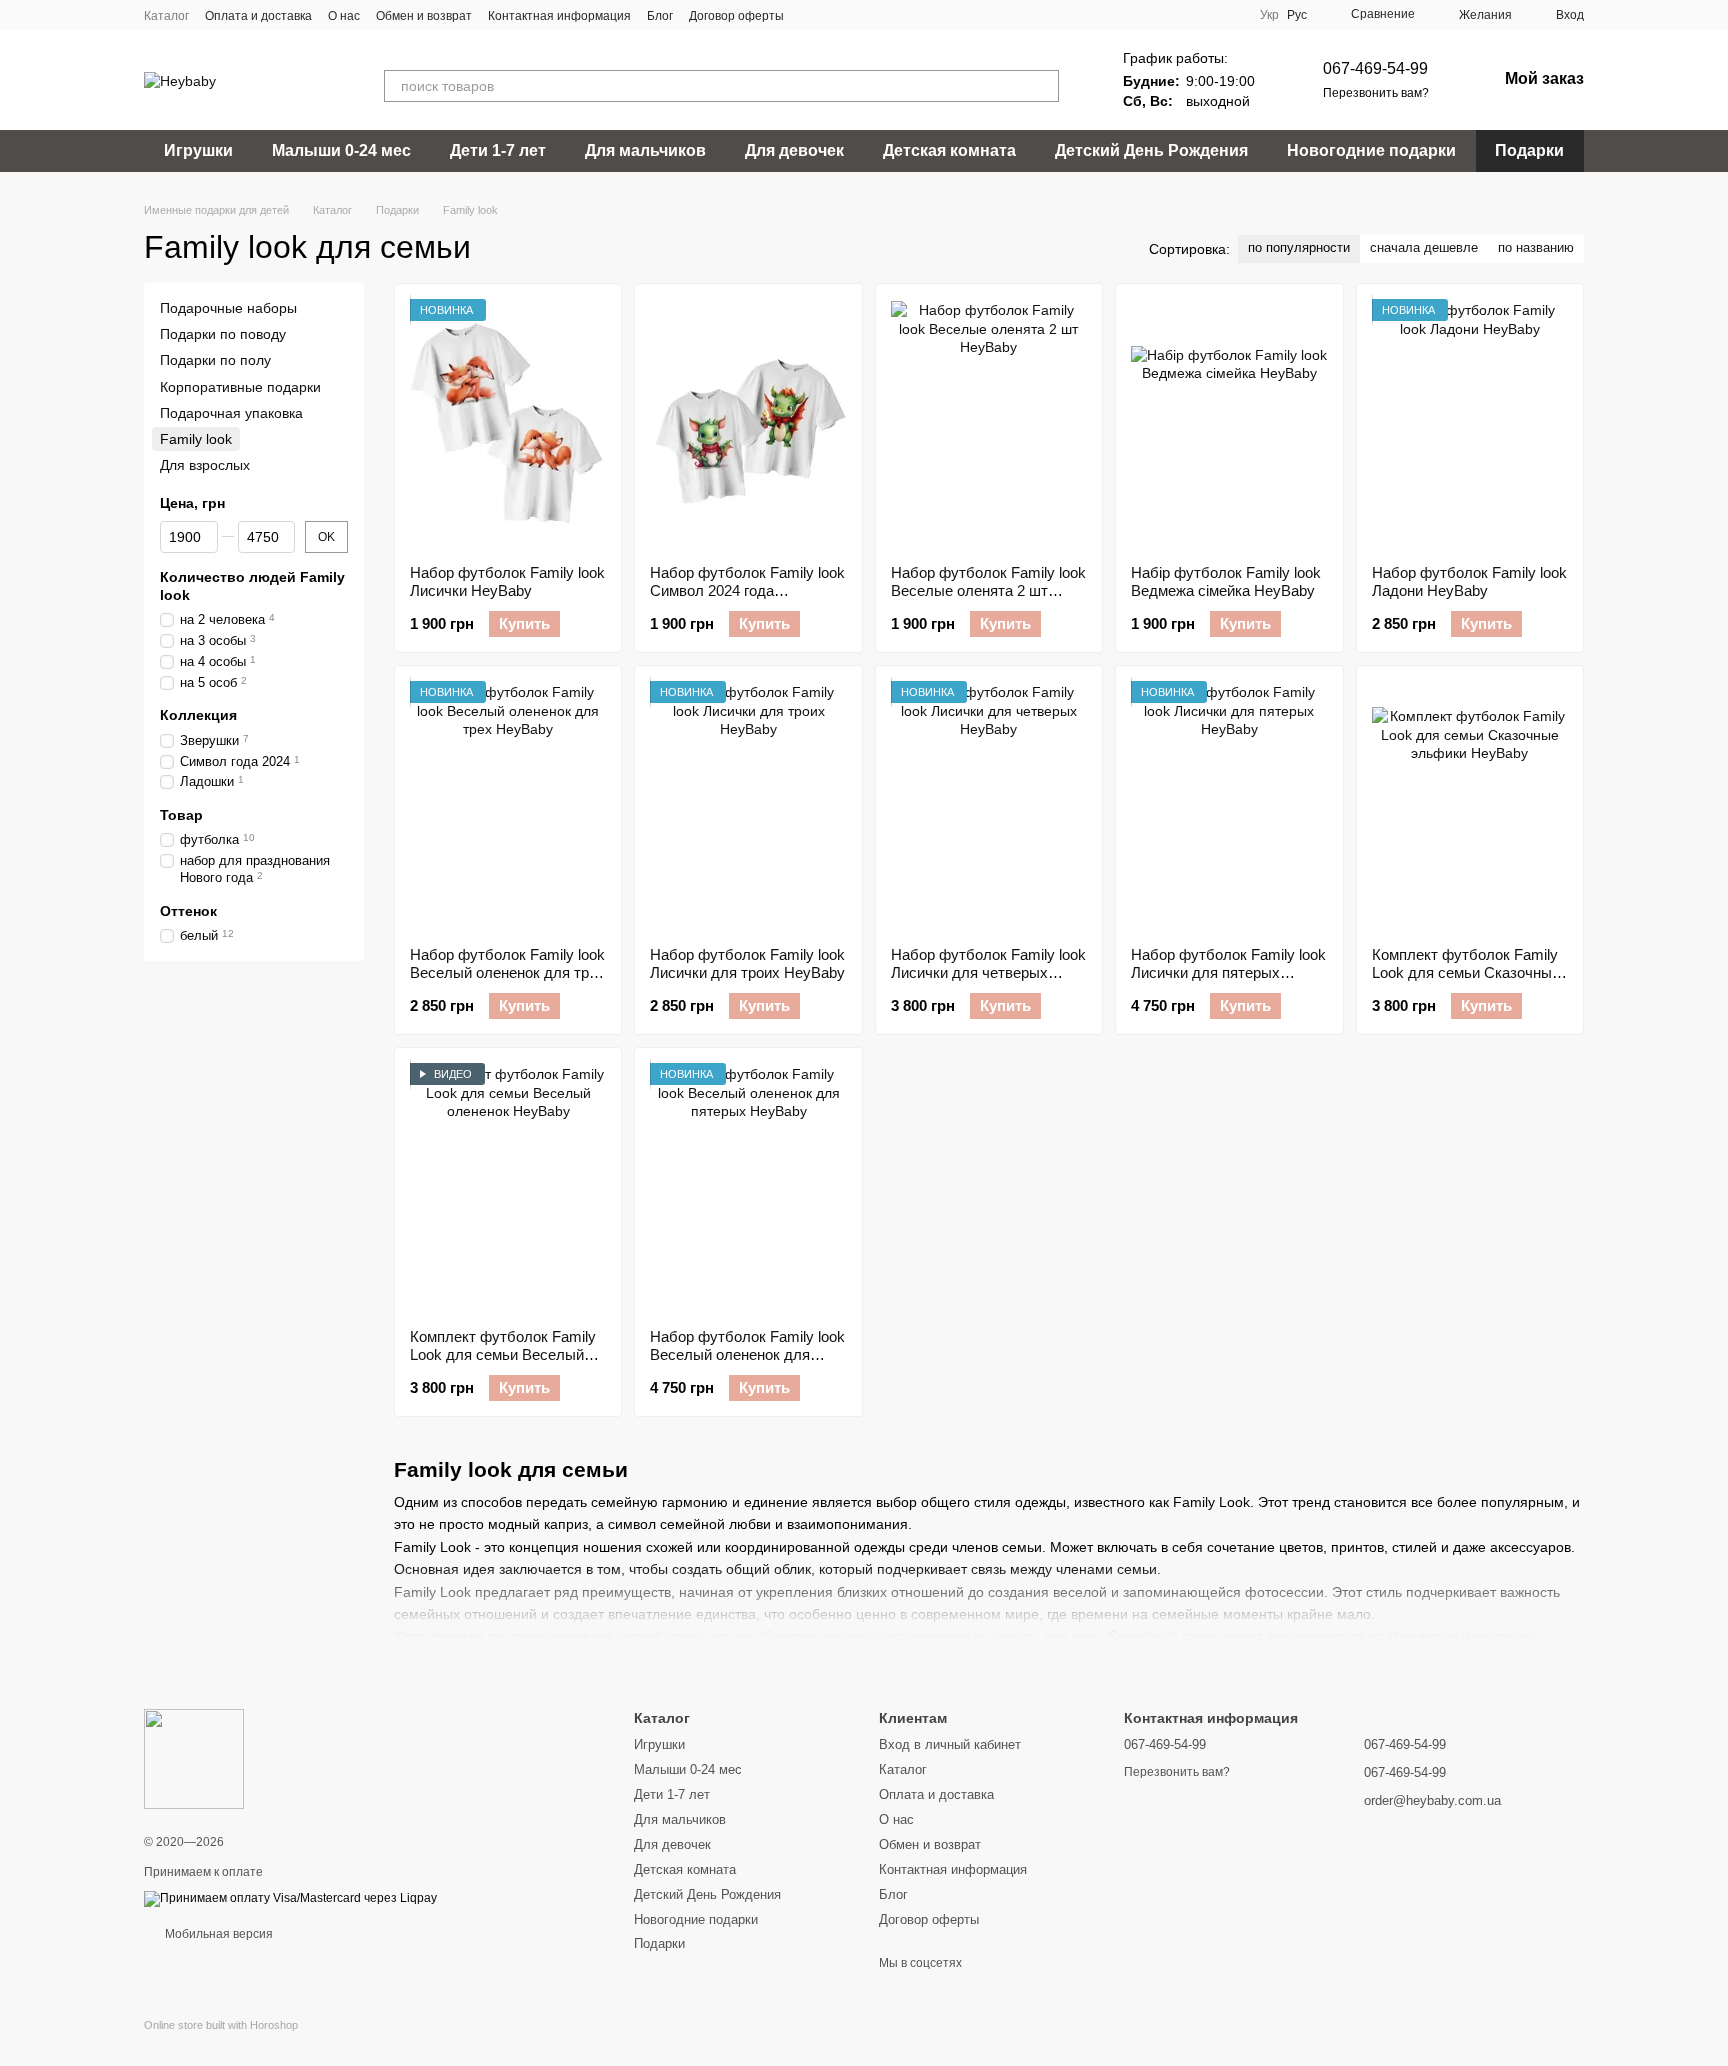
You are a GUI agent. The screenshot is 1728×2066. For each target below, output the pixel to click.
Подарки (1529, 150)
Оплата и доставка (258, 16)
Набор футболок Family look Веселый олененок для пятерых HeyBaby (747, 1354)
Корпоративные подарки (240, 387)
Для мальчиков (645, 150)
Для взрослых (205, 465)
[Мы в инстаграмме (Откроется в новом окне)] (860, 15)
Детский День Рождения (1151, 150)
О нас (344, 16)
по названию (1536, 247)
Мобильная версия (217, 1934)
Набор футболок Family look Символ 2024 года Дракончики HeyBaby (747, 590)
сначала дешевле (1424, 247)
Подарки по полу (215, 361)
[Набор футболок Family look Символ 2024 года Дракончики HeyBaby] (748, 424)
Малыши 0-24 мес (341, 150)
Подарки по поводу (223, 334)
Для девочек (794, 150)
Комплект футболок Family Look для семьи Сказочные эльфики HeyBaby (1466, 972)
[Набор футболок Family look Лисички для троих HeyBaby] (748, 806)
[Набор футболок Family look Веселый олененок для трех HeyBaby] (508, 806)
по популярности (1299, 247)
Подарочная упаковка (231, 413)
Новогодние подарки (1371, 150)
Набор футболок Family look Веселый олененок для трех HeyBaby (507, 972)
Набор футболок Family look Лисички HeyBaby (507, 581)
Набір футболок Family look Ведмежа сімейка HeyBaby (1226, 581)
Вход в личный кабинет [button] (950, 1744)
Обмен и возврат (424, 16)
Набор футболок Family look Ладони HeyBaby (1469, 581)
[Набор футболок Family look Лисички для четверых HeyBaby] (989, 806)
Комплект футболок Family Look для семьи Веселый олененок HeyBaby (503, 1354)
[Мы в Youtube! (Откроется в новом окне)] (836, 15)
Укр (1269, 15)
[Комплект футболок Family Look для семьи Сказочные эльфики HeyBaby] (1470, 806)
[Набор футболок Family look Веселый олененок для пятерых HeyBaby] (748, 1188)
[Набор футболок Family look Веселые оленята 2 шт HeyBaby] (989, 424)
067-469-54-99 (1375, 68)
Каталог (166, 16)
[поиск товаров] (1043, 86)
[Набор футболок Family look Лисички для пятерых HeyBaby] (1229, 806)
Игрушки (198, 150)
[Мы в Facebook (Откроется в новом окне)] (812, 15)
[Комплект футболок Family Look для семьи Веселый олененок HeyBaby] (508, 1188)
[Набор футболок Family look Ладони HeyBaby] (1470, 424)
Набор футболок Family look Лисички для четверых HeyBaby (988, 972)
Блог (660, 16)
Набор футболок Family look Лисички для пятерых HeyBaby (1228, 972)
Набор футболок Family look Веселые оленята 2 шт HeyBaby (988, 590)
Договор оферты (736, 16)
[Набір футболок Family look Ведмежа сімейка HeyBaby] (1229, 424)
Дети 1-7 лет (498, 150)
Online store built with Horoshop (221, 2025)
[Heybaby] (194, 1758)
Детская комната (949, 150)
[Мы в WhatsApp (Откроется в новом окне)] (884, 15)
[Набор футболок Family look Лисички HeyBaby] (508, 424)
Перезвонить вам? (1376, 93)
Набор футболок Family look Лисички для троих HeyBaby (747, 963)
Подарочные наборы (228, 308)
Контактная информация (559, 16)
